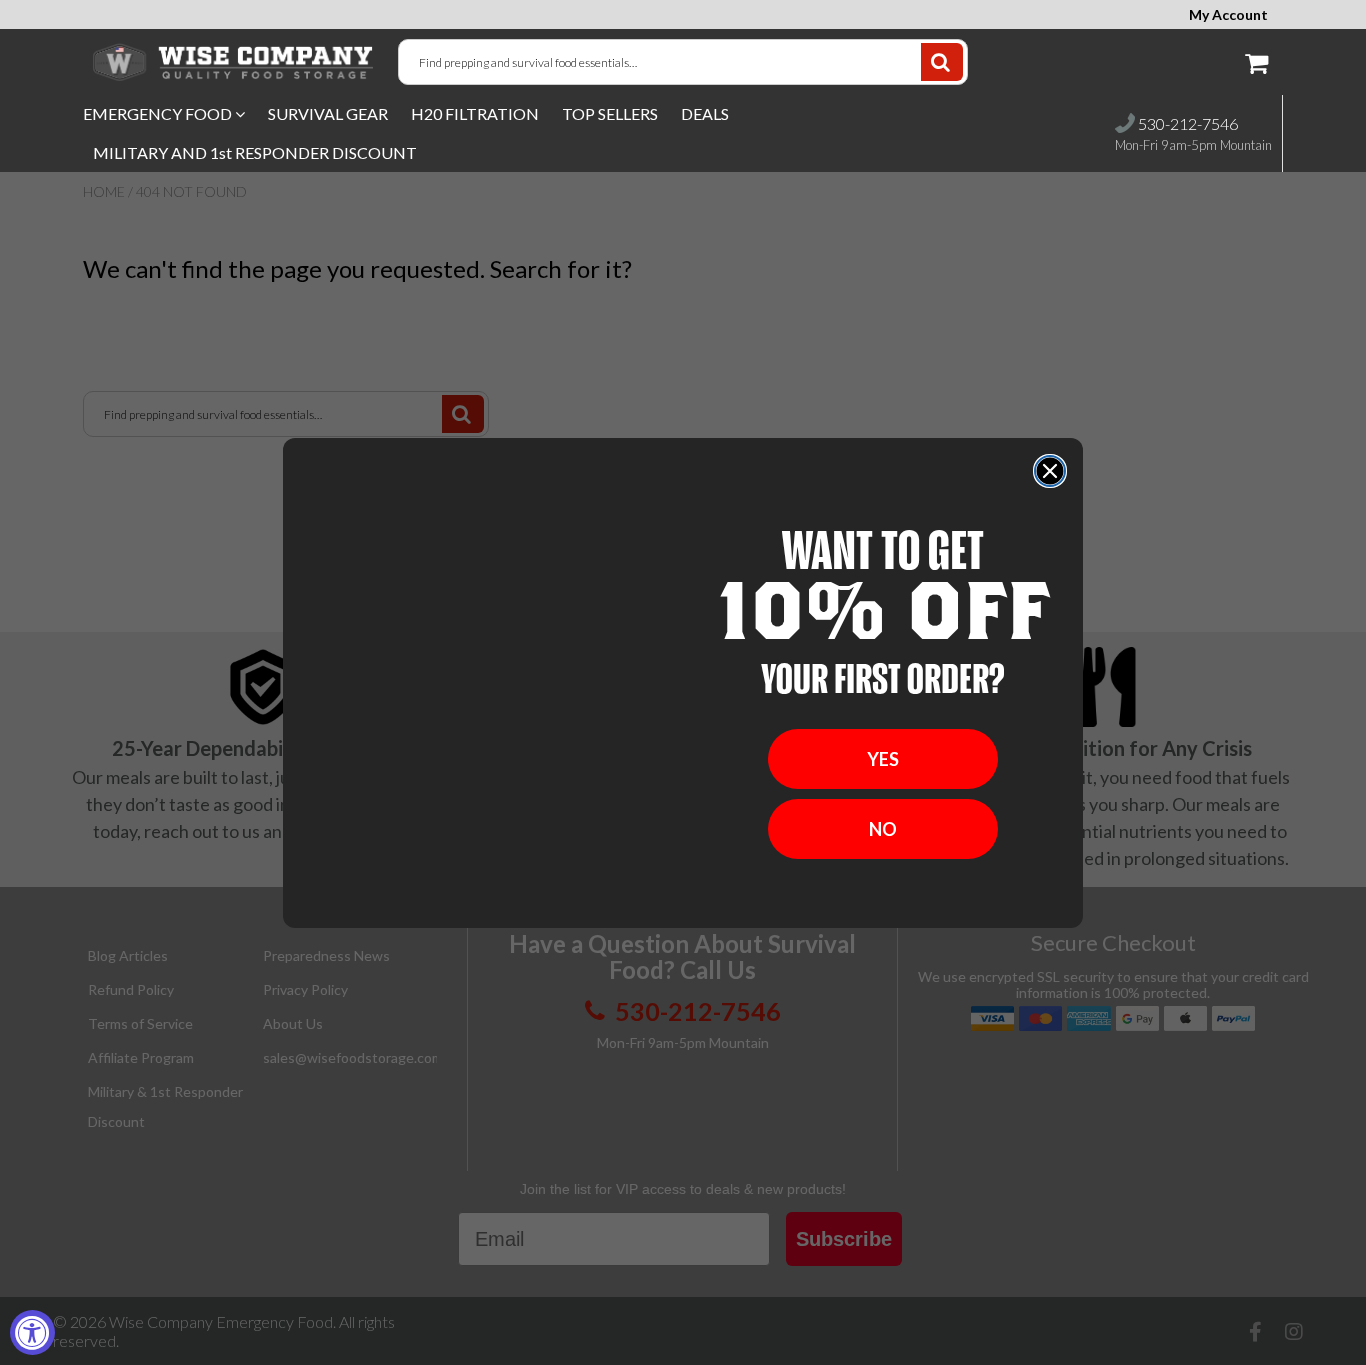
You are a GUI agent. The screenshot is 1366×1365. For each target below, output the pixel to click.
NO (883, 829)
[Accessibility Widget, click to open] (32, 1332)
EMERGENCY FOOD (159, 113)
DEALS (705, 113)
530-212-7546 (1186, 123)
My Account (1228, 15)
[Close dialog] (1050, 471)
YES (883, 759)
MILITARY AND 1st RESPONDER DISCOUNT (255, 152)
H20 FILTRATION (475, 113)
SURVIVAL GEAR (328, 113)
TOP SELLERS (610, 113)
